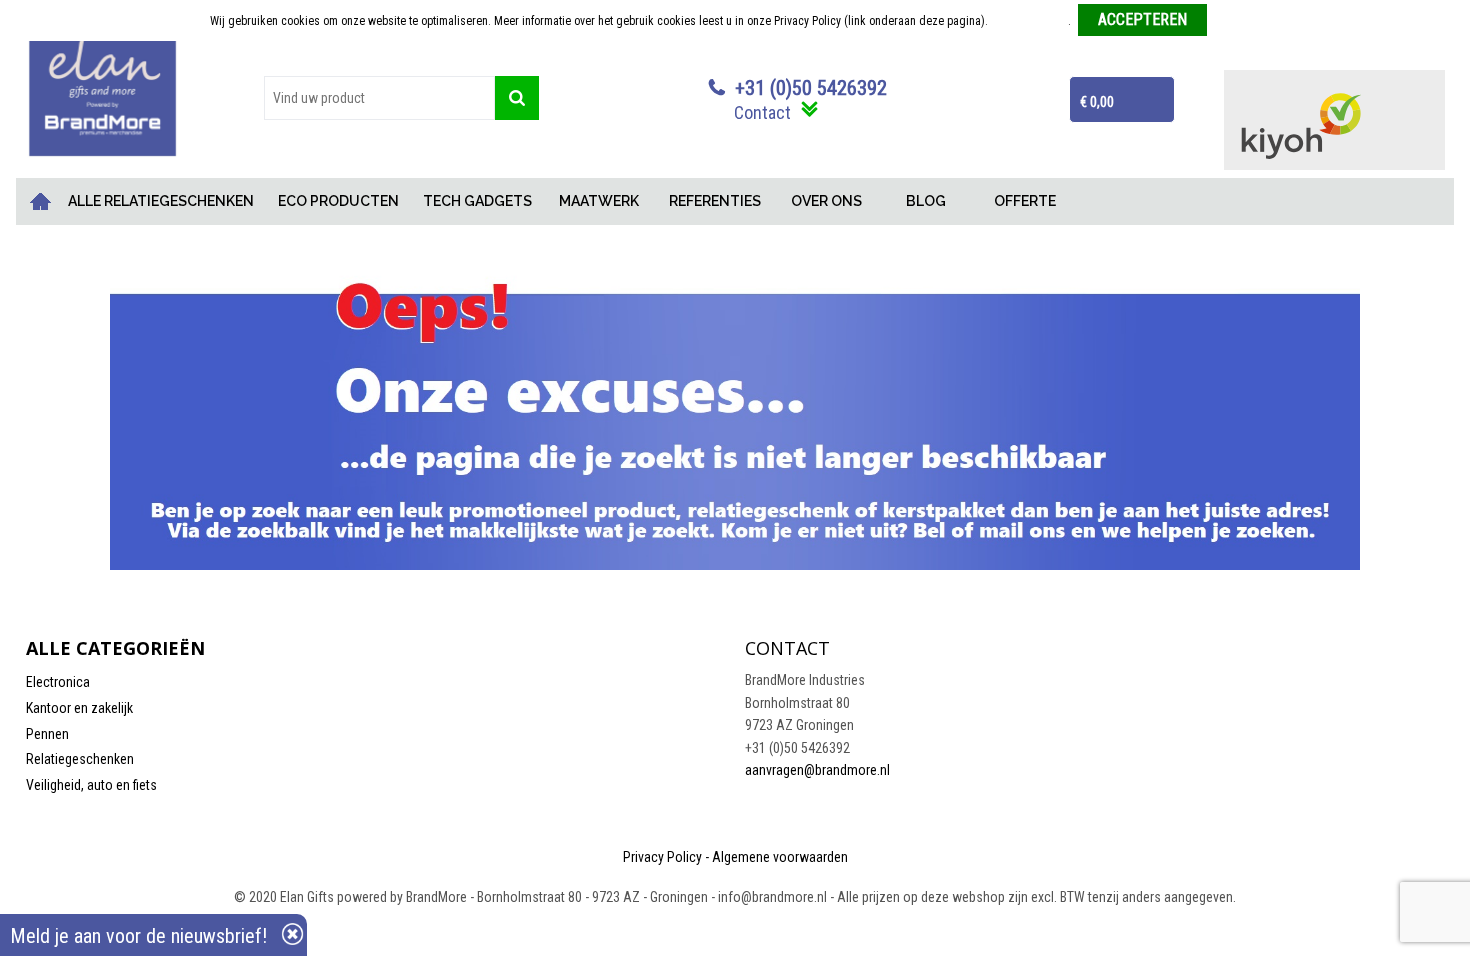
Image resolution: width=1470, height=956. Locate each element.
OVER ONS (826, 201)
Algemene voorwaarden (780, 857)
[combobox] (379, 98)
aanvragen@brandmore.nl (817, 770)
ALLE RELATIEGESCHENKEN (161, 201)
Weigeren (1237, 21)
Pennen (47, 734)
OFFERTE (1025, 201)
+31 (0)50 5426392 (811, 88)
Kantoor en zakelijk (79, 708)
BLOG (926, 201)
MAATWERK (599, 201)
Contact (762, 112)
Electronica (58, 682)
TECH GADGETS (477, 201)
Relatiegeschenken (80, 759)
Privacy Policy (662, 857)
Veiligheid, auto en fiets (91, 785)
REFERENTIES (715, 201)
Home (41, 201)
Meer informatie (1029, 21)
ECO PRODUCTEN (338, 201)
